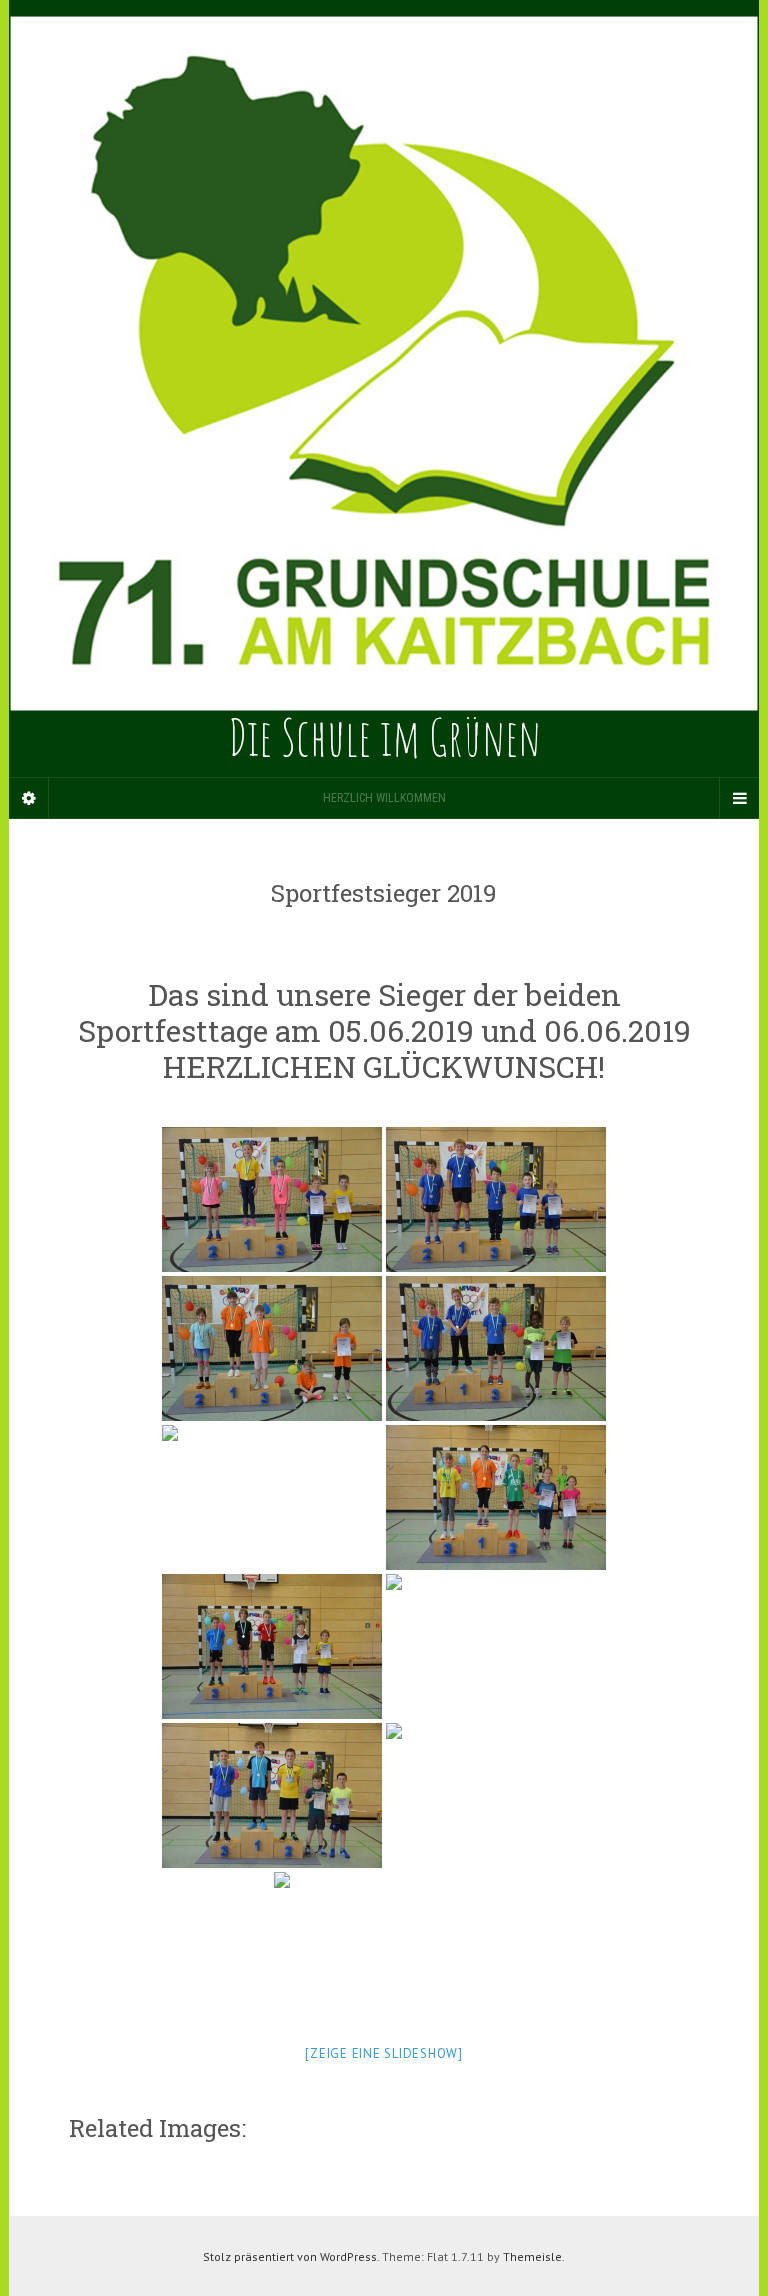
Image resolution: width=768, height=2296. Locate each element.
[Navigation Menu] (739, 798)
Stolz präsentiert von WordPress (290, 2256)
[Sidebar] (29, 798)
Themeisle (532, 2256)
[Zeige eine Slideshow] (384, 2053)
